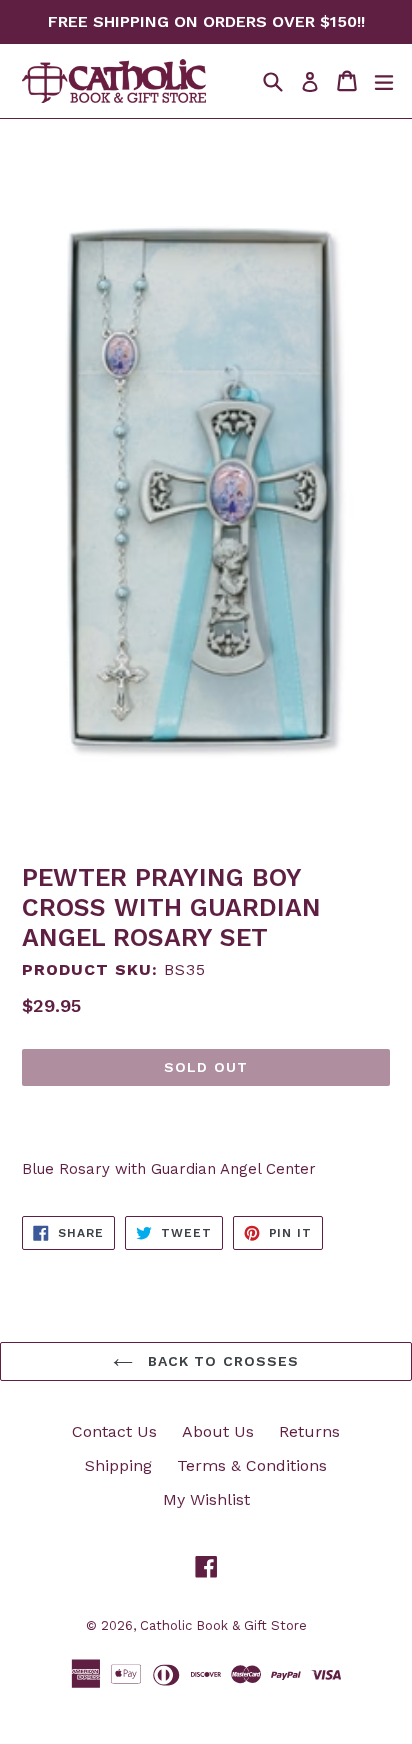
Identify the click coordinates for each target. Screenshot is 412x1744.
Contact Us (114, 1431)
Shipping (118, 1465)
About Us (218, 1431)
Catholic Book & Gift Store (223, 1625)
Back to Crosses (221, 1361)
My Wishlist (206, 1499)
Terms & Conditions (252, 1465)
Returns (309, 1431)
